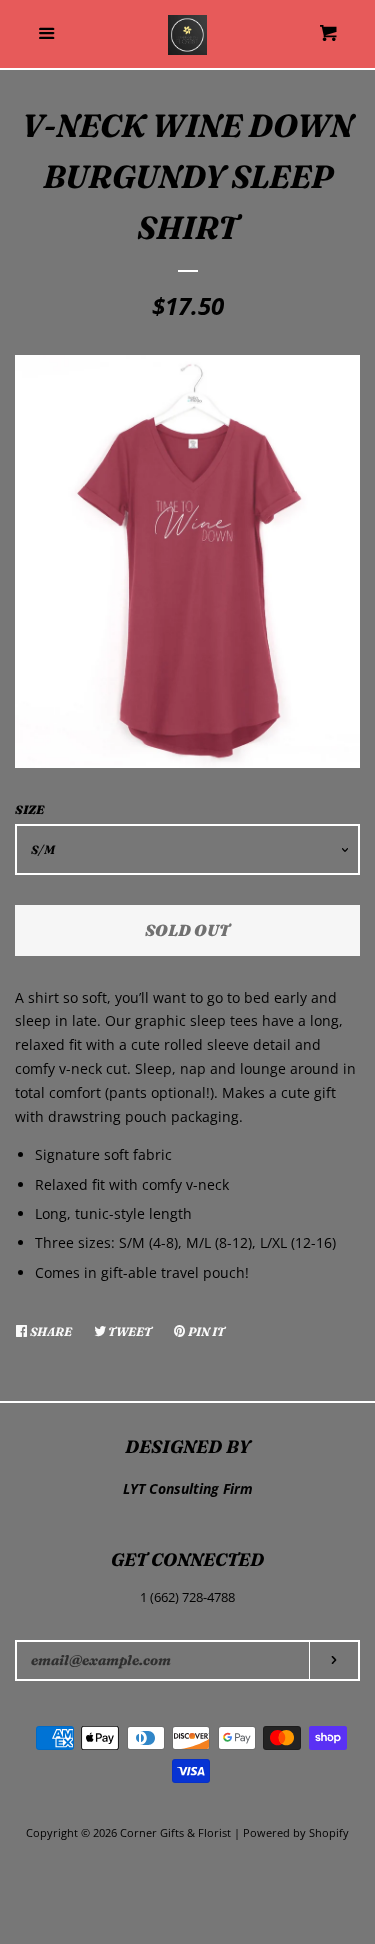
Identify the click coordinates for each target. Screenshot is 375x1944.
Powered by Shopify (296, 1832)
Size (29, 809)
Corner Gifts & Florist (177, 1832)
